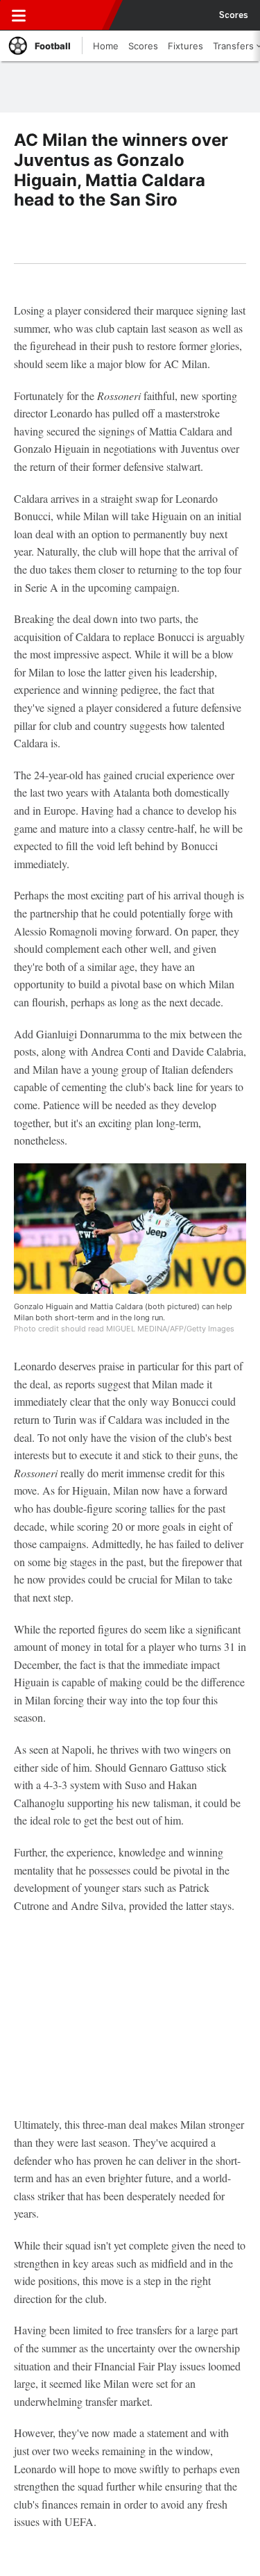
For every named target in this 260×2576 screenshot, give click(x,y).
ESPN (74, 15)
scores (234, 15)
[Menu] (19, 15)
